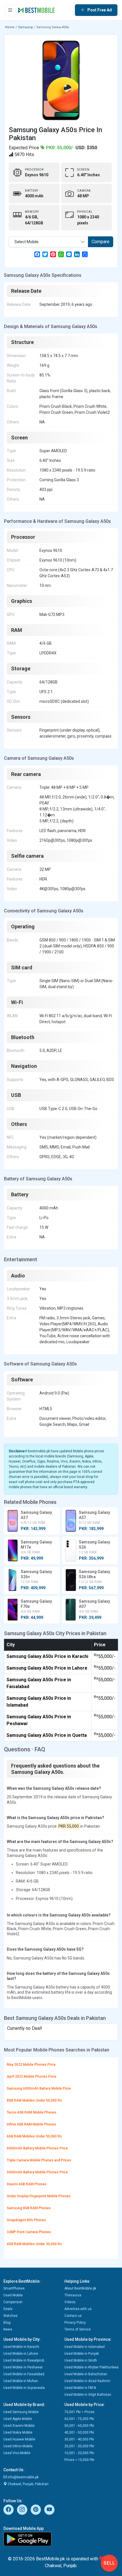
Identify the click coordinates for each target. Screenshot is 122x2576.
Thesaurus (73, 2295)
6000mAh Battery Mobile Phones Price (37, 2148)
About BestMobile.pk (80, 2288)
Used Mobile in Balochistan (86, 2374)
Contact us (73, 2316)
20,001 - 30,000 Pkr (79, 2446)
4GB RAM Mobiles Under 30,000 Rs (34, 2244)
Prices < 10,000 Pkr (79, 2460)
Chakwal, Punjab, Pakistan (28, 2484)
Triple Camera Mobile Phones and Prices (39, 2160)
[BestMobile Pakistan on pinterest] (36, 2510)
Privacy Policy (75, 2323)
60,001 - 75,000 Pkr (79, 2419)
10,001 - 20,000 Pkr (79, 2453)
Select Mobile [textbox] (27, 242)
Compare (101, 242)
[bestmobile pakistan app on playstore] (61, 2539)
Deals (8, 2309)
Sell (109, 2563)
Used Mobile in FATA (80, 2388)
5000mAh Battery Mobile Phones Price (37, 2172)
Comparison (13, 2302)
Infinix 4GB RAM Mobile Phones (31, 2124)
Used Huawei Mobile (19, 2439)
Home (10, 27)
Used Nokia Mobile (18, 2432)
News (8, 2329)
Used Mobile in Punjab (82, 2354)
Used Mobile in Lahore (21, 2354)
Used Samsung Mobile (21, 2412)
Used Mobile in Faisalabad (24, 2374)
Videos (70, 2302)
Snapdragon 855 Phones (26, 2220)
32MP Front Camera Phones (29, 2232)
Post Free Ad (100, 10)
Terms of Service (78, 2329)
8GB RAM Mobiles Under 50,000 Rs (34, 2100)
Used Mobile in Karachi (21, 2347)
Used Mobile (13, 2295)
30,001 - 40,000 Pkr (79, 2439)
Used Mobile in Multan (21, 2381)
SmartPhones (14, 2288)
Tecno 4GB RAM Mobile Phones (32, 2112)
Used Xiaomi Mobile (19, 2426)
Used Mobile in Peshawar (23, 2367)
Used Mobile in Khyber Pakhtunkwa (91, 2367)
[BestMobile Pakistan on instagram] (22, 2510)
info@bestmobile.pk (23, 2477)
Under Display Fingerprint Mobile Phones (39, 2196)
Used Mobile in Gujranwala (24, 2388)
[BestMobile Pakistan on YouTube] (49, 2510)
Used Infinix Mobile (18, 2446)
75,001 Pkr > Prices (79, 2412)
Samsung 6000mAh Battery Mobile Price (39, 2088)
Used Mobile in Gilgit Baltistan (88, 2395)
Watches (10, 2316)
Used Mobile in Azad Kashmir (87, 2381)
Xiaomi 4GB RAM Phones (27, 2184)
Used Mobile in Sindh (81, 2360)
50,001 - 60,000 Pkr (79, 2426)
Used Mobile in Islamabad (85, 2347)
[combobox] (48, 242)
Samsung (25, 27)
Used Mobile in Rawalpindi (24, 2360)
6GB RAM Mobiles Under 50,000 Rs (34, 2136)
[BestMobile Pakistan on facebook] (9, 2510)
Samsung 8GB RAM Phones (29, 2208)
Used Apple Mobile (18, 2419)
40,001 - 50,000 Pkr (79, 2432)
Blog (7, 2323)
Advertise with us (78, 2309)
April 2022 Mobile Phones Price (32, 2077)
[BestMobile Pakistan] (37, 10)
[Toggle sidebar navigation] (10, 10)
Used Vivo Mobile (17, 2453)
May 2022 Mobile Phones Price (31, 2065)
